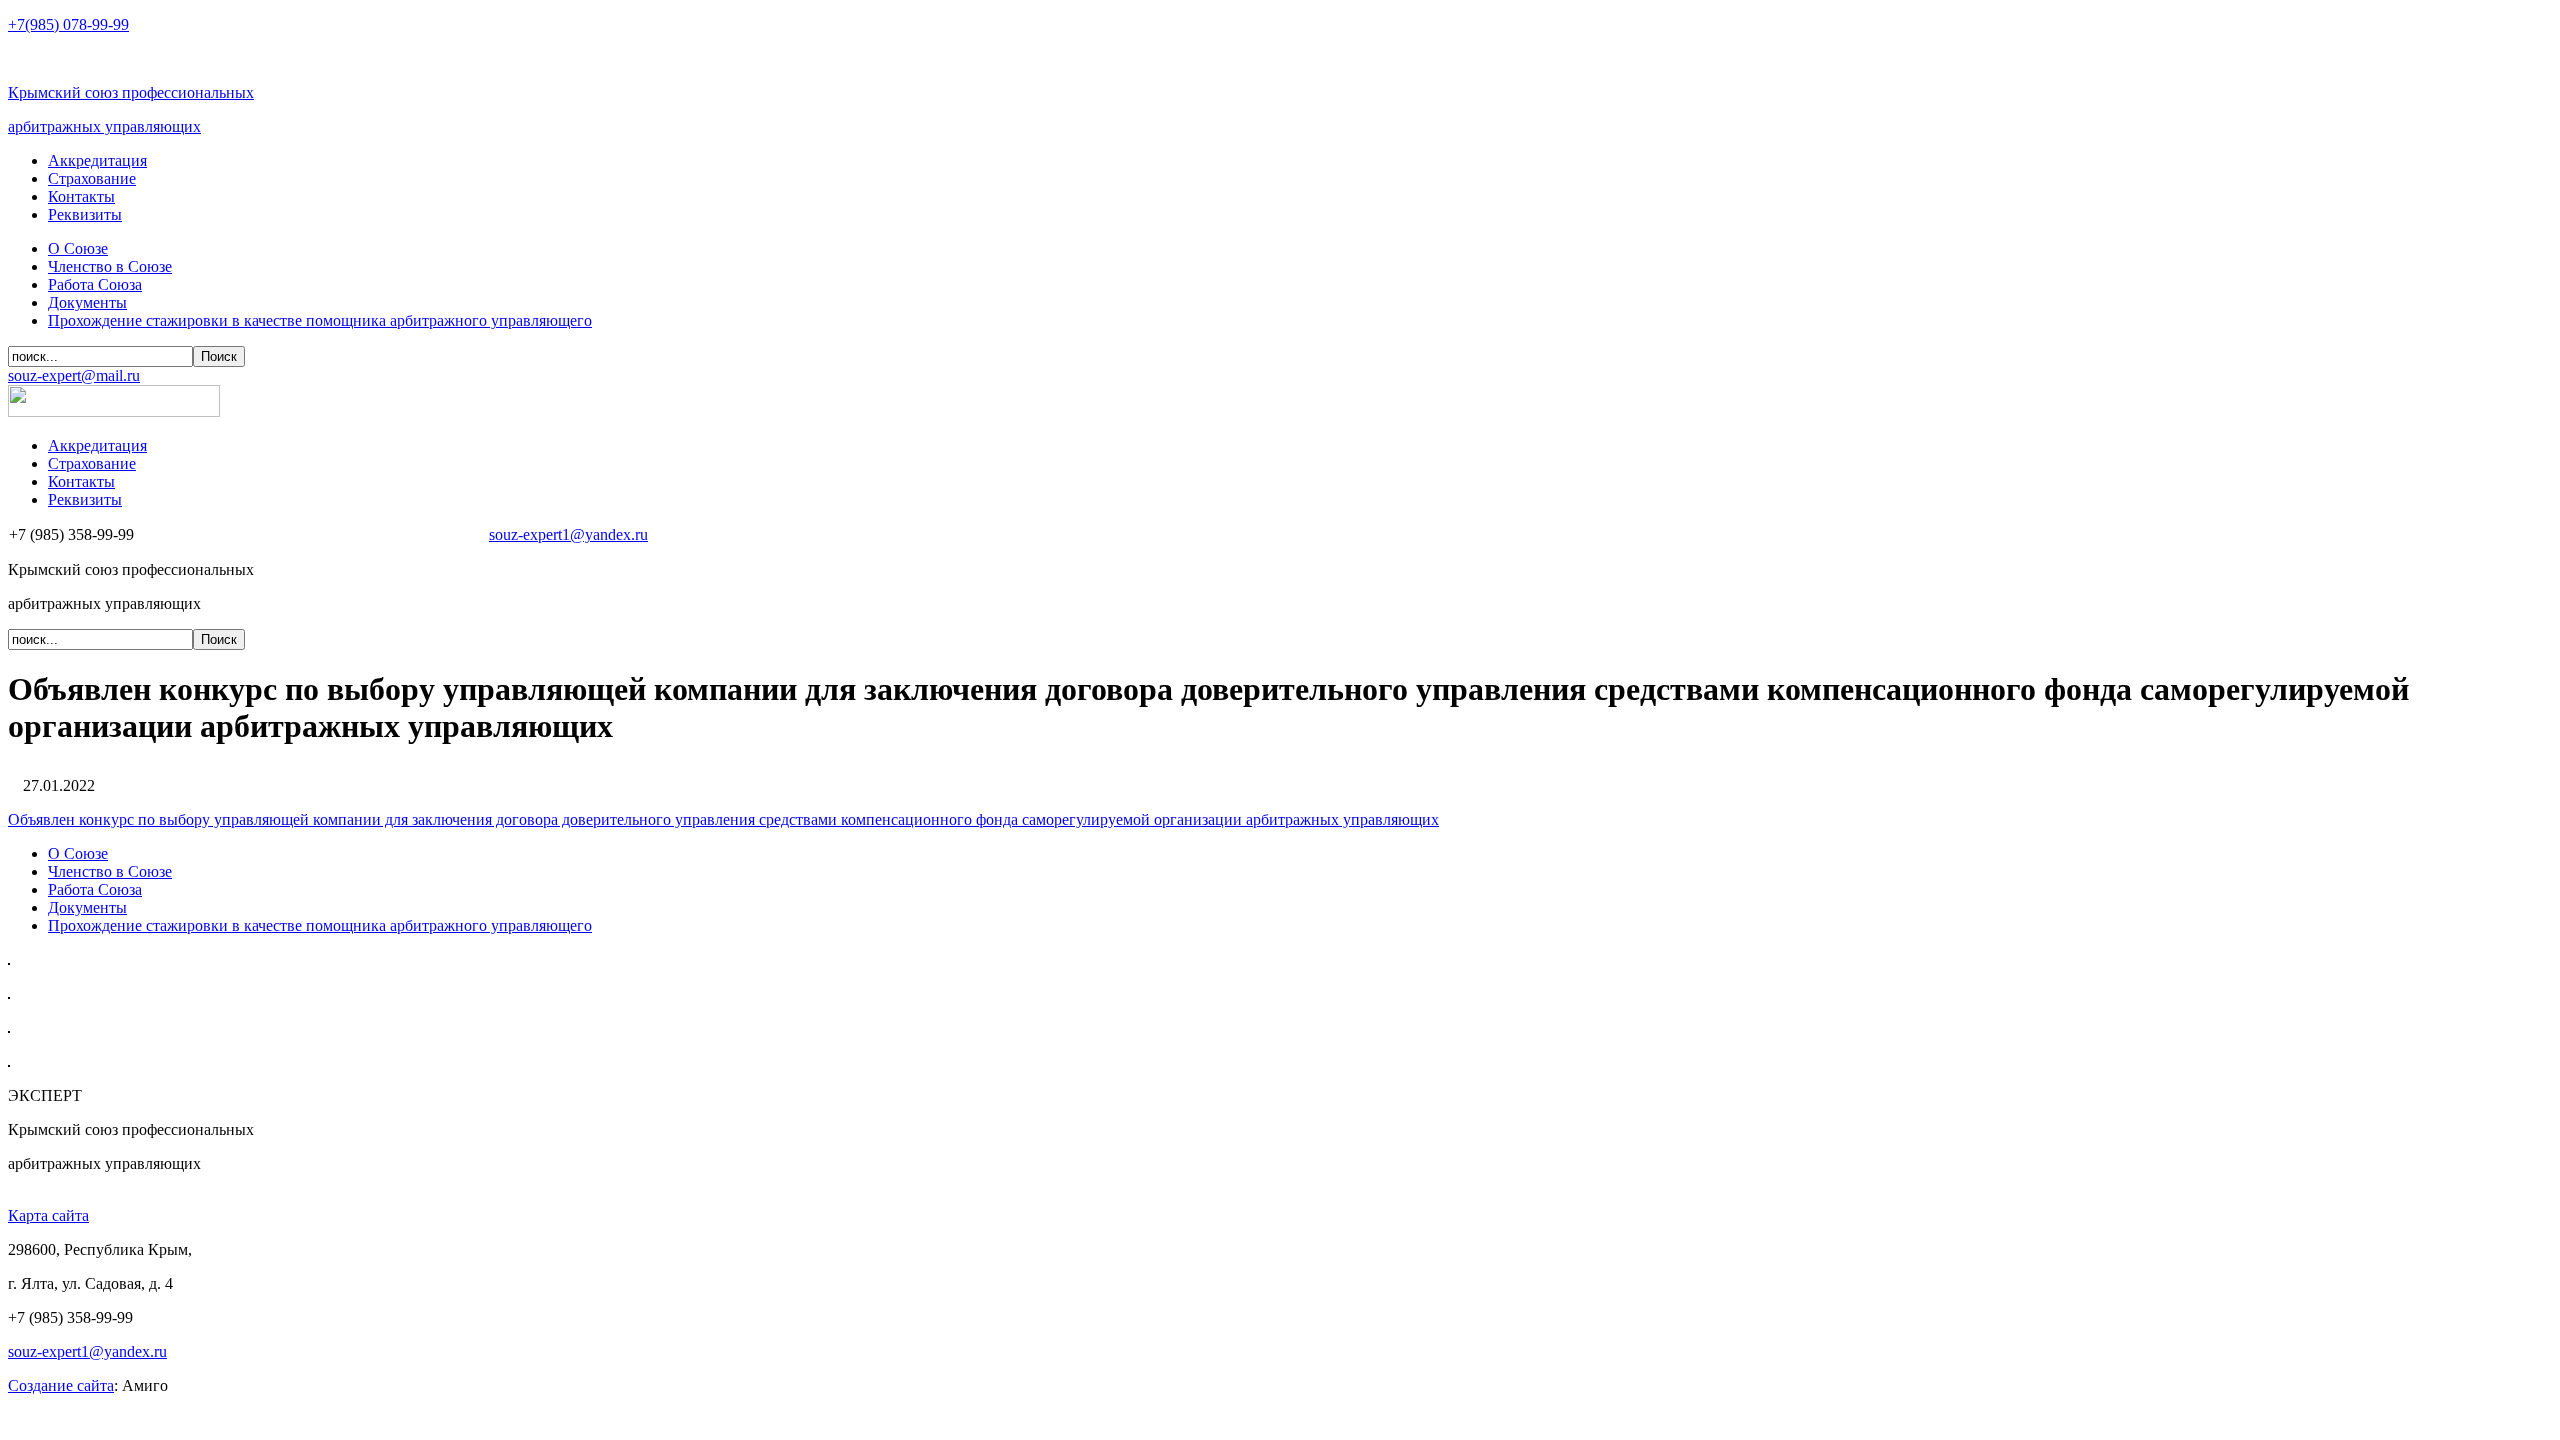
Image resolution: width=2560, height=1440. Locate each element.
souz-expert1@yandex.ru (568, 534)
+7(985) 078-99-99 (68, 24)
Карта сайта (48, 1215)
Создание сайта (61, 1385)
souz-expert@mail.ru (74, 375)
